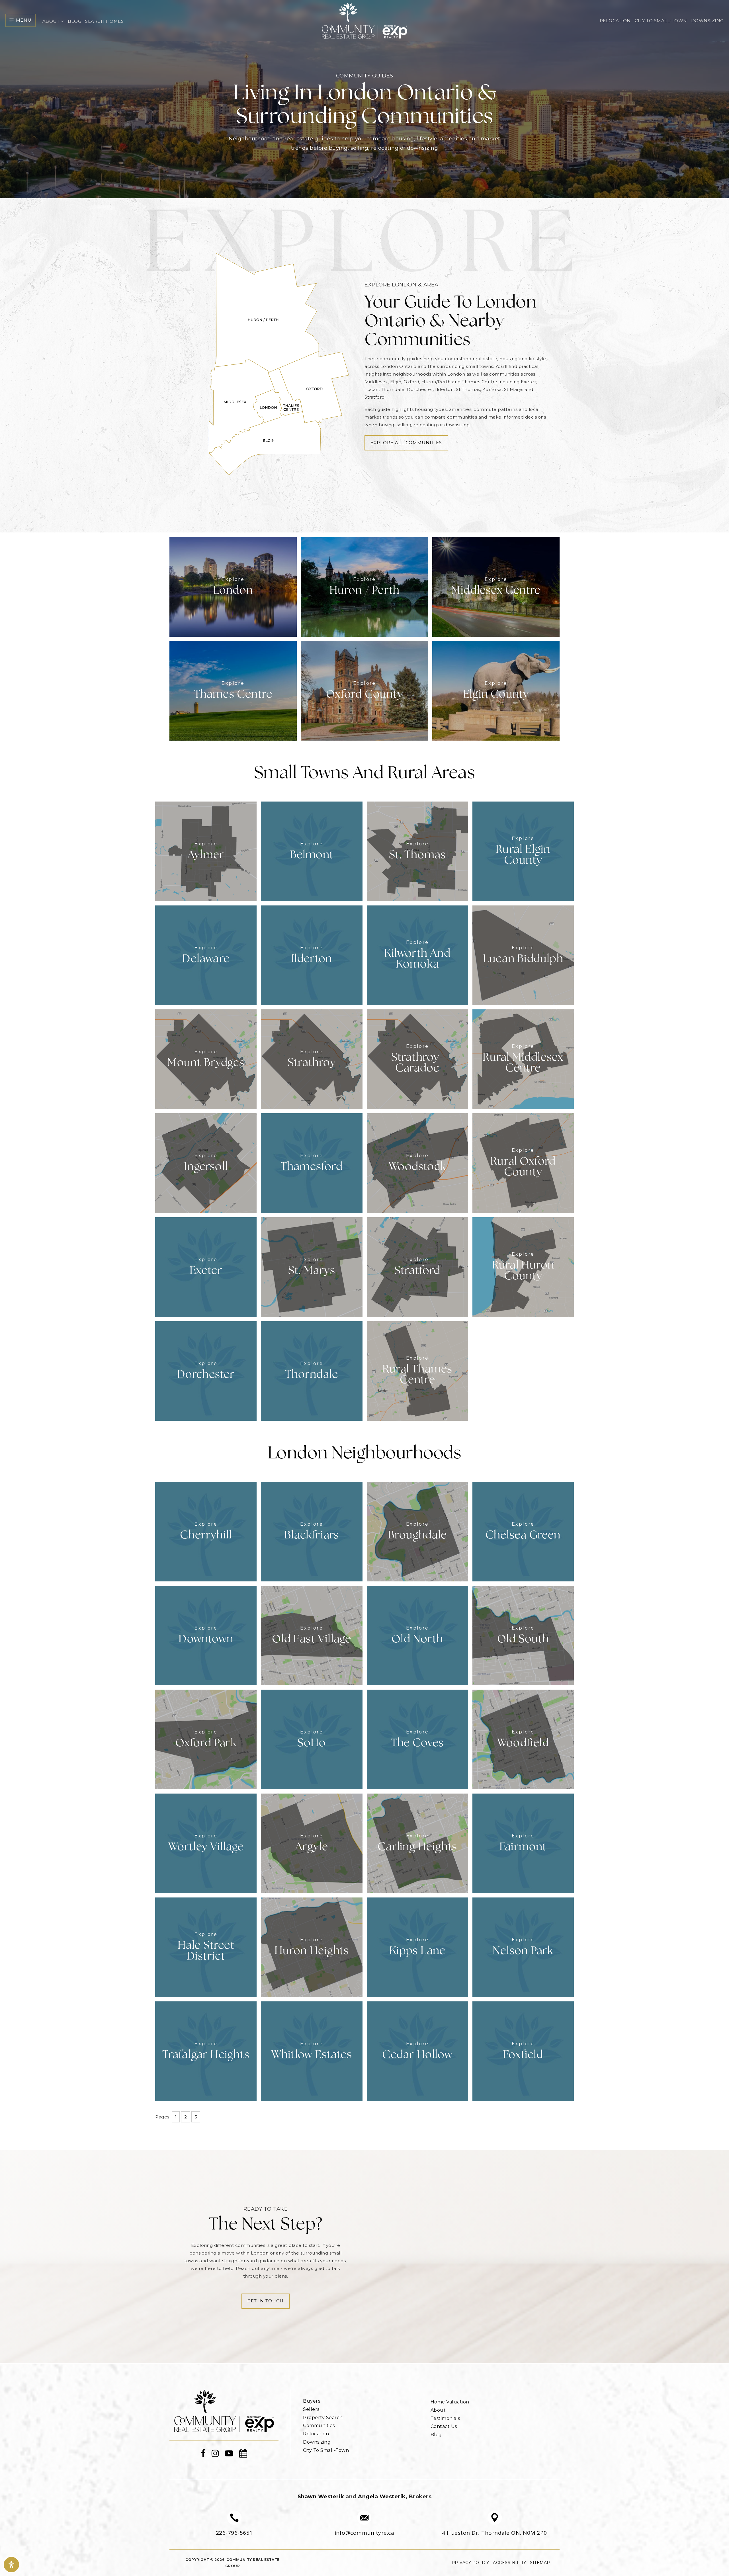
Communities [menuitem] (319, 2426)
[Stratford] (417, 1267)
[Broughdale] (417, 1531)
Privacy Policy (470, 2563)
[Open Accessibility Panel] (11, 2565)
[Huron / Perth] (365, 586)
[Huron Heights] (312, 1947)
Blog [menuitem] (74, 21)
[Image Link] (364, 20)
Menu (24, 20)
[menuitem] (303, 2393)
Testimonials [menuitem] (445, 2418)
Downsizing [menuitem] (707, 21)
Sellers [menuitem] (311, 2409)
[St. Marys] (312, 1267)
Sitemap (540, 2563)
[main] (364, 1182)
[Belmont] (312, 851)
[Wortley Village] (206, 1843)
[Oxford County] (365, 690)
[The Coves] (417, 1739)
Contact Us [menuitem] (444, 2426)
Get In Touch (266, 2301)
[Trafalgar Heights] (206, 2051)
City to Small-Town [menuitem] (661, 21)
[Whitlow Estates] (312, 2051)
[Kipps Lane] (417, 1947)
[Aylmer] (206, 851)
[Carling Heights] (417, 1843)
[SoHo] (312, 1739)
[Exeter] (206, 1267)
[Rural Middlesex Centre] (523, 1059)
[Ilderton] (312, 955)
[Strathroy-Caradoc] (417, 1059)
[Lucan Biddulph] (523, 955)
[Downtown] (206, 1635)
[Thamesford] (312, 1163)
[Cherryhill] (206, 1531)
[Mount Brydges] (206, 1059)
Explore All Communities (406, 443)
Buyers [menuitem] (312, 2401)
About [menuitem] (52, 21)
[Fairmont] (523, 1843)
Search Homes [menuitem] (104, 21)
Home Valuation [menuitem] (450, 2402)
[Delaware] (206, 955)
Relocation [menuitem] (615, 21)
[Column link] (234, 2524)
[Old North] (417, 1635)
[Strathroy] (312, 1059)
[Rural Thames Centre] (417, 1371)
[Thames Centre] (233, 690)
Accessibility (510, 2563)
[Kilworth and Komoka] (417, 955)
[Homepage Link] (224, 2410)
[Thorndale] (312, 1371)
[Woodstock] (417, 1163)
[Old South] (523, 1635)
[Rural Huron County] (523, 1267)
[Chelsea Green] (523, 1531)
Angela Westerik (382, 2497)
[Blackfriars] (312, 1531)
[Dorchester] (206, 1371)
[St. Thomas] (417, 851)
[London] (233, 586)
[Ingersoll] (206, 1163)
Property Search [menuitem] (323, 2418)
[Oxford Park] (206, 1739)
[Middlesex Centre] (496, 586)
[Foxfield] (523, 2051)
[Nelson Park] (523, 1947)
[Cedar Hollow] (417, 2051)
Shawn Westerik (321, 2497)
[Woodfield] (523, 1739)
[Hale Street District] (206, 1947)
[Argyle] (312, 1843)
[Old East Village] (312, 1635)
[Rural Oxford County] (523, 1163)
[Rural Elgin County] (523, 851)
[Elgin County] (496, 690)
